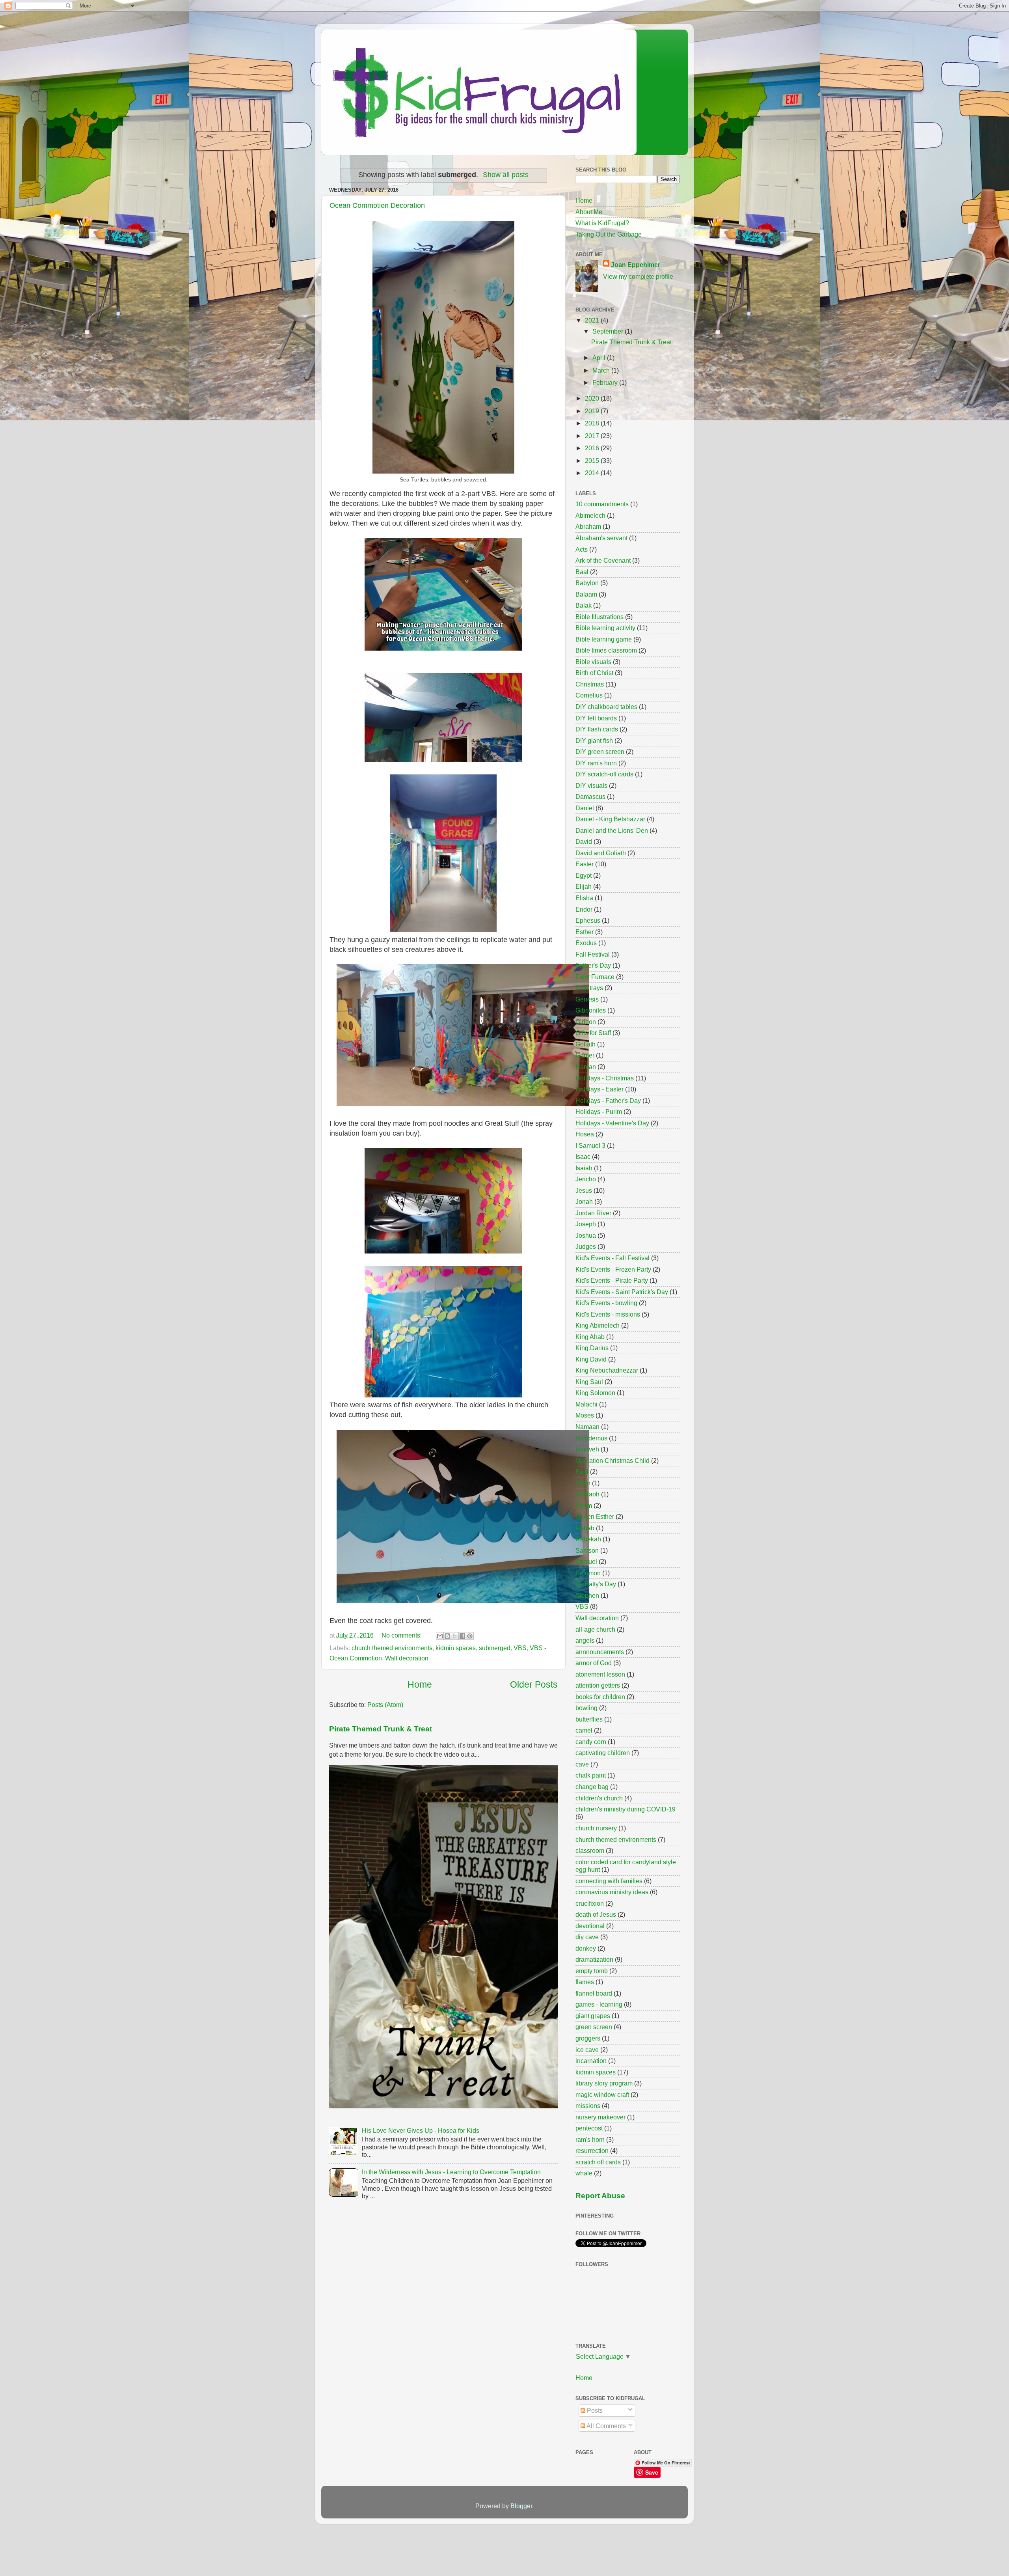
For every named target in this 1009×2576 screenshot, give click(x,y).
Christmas (590, 684)
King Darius (592, 1348)
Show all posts (506, 175)
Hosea (585, 1134)
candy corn (591, 1742)
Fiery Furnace (595, 977)
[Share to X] (455, 1636)
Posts (594, 2410)
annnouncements (600, 1652)
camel (584, 1730)
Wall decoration (407, 1658)
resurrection (592, 2151)
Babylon (587, 583)
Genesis (587, 999)
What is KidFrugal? (602, 223)
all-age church (595, 1629)
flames (585, 1982)
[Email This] (440, 1636)
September (609, 331)
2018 (593, 423)
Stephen (587, 1595)
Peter (583, 1483)
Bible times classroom (606, 650)
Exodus (586, 943)
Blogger (521, 2506)
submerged (495, 1648)
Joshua (586, 1235)
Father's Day (593, 965)
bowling (586, 1708)
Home (420, 1684)
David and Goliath (601, 853)
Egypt (584, 875)
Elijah (584, 886)
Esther (585, 932)
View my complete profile (638, 276)
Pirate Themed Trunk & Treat (381, 1729)
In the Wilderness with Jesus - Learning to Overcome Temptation (451, 2172)
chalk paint (591, 1775)
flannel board (594, 1993)
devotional (590, 1926)
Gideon (586, 1022)
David (584, 841)
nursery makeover (600, 2117)
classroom (590, 1850)
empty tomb (592, 1971)
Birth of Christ (594, 673)
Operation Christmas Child (612, 1461)
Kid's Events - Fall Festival (612, 1258)
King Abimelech (598, 1325)
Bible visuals (593, 662)
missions (588, 2106)
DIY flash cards (597, 729)
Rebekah (588, 1539)
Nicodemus (591, 1438)
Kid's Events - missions (608, 1314)
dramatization (594, 1959)
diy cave (587, 1937)
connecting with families (609, 1881)
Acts (582, 549)
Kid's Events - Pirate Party (612, 1280)
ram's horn (590, 2140)
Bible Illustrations (599, 617)
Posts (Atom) (385, 1705)
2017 (593, 436)
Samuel (586, 1561)
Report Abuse (600, 2196)
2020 (593, 398)
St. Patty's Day (596, 1584)
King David (591, 1359)
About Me (589, 212)
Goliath (585, 1044)
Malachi (586, 1404)
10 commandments (602, 504)
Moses (585, 1415)
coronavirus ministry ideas (612, 1892)
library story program (604, 2083)
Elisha (584, 898)
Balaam (586, 594)
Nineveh (587, 1449)
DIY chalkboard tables (606, 707)
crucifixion (590, 1903)
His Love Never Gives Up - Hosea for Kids (421, 2130)
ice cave (587, 2050)
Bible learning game (604, 639)
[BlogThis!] (447, 1636)
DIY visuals (591, 785)
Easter (585, 864)
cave (582, 1764)
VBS (520, 1648)
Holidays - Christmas (605, 1078)
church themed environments (392, 1648)
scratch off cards (598, 2162)
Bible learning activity (605, 628)
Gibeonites (591, 1010)
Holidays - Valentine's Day (612, 1123)
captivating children (603, 1753)
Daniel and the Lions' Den (612, 830)
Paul (582, 1472)
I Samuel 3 (590, 1145)
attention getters (598, 1685)
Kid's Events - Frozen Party (613, 1269)
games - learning (599, 2004)
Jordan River (593, 1213)
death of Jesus (596, 1914)
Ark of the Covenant (603, 560)
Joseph (586, 1224)
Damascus (590, 796)
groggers (588, 2038)
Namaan (587, 1427)
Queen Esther (595, 1517)
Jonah (584, 1201)
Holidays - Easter (599, 1089)
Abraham (588, 526)
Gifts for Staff (593, 1033)
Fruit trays (589, 988)
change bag (592, 1787)
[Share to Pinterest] (470, 1636)
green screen (594, 2027)
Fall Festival (593, 954)
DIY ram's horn (596, 763)
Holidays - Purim (599, 1112)
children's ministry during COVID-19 (626, 1809)
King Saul (589, 1382)
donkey (586, 1948)
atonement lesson (600, 1674)
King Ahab (590, 1337)
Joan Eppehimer (636, 265)
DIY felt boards (596, 718)
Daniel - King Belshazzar (610, 819)
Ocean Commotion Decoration (377, 205)
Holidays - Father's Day (608, 1101)
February (606, 382)
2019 (593, 411)
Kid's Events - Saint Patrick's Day (622, 1292)
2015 (593, 461)
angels (585, 1640)
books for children (600, 1697)
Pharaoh (587, 1494)
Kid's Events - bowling (606, 1303)
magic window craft (602, 2095)
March (602, 370)
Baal (582, 572)
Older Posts (534, 1684)
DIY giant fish (594, 741)
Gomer (585, 1055)
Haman (586, 1067)
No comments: (402, 1635)
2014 (593, 473)
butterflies (589, 1719)
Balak (584, 605)
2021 (593, 320)
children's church (599, 1798)
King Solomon (595, 1393)
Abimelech (590, 515)
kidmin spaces (456, 1648)
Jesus (584, 1190)
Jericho (586, 1179)
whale (584, 2173)
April (600, 358)
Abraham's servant (601, 538)
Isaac (583, 1156)
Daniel (585, 808)
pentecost (589, 2128)
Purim (584, 1505)
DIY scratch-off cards (604, 774)
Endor (584, 909)
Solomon (588, 1573)
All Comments (606, 2426)
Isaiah (584, 1168)
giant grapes (593, 2016)
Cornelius (589, 695)
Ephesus (588, 920)
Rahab (585, 1528)
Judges (586, 1246)
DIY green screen (600, 752)
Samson (587, 1550)
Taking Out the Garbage (609, 234)
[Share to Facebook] (462, 1636)
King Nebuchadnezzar (607, 1370)
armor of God (594, 1663)
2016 (593, 448)
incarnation (591, 2061)
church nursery (596, 1828)
